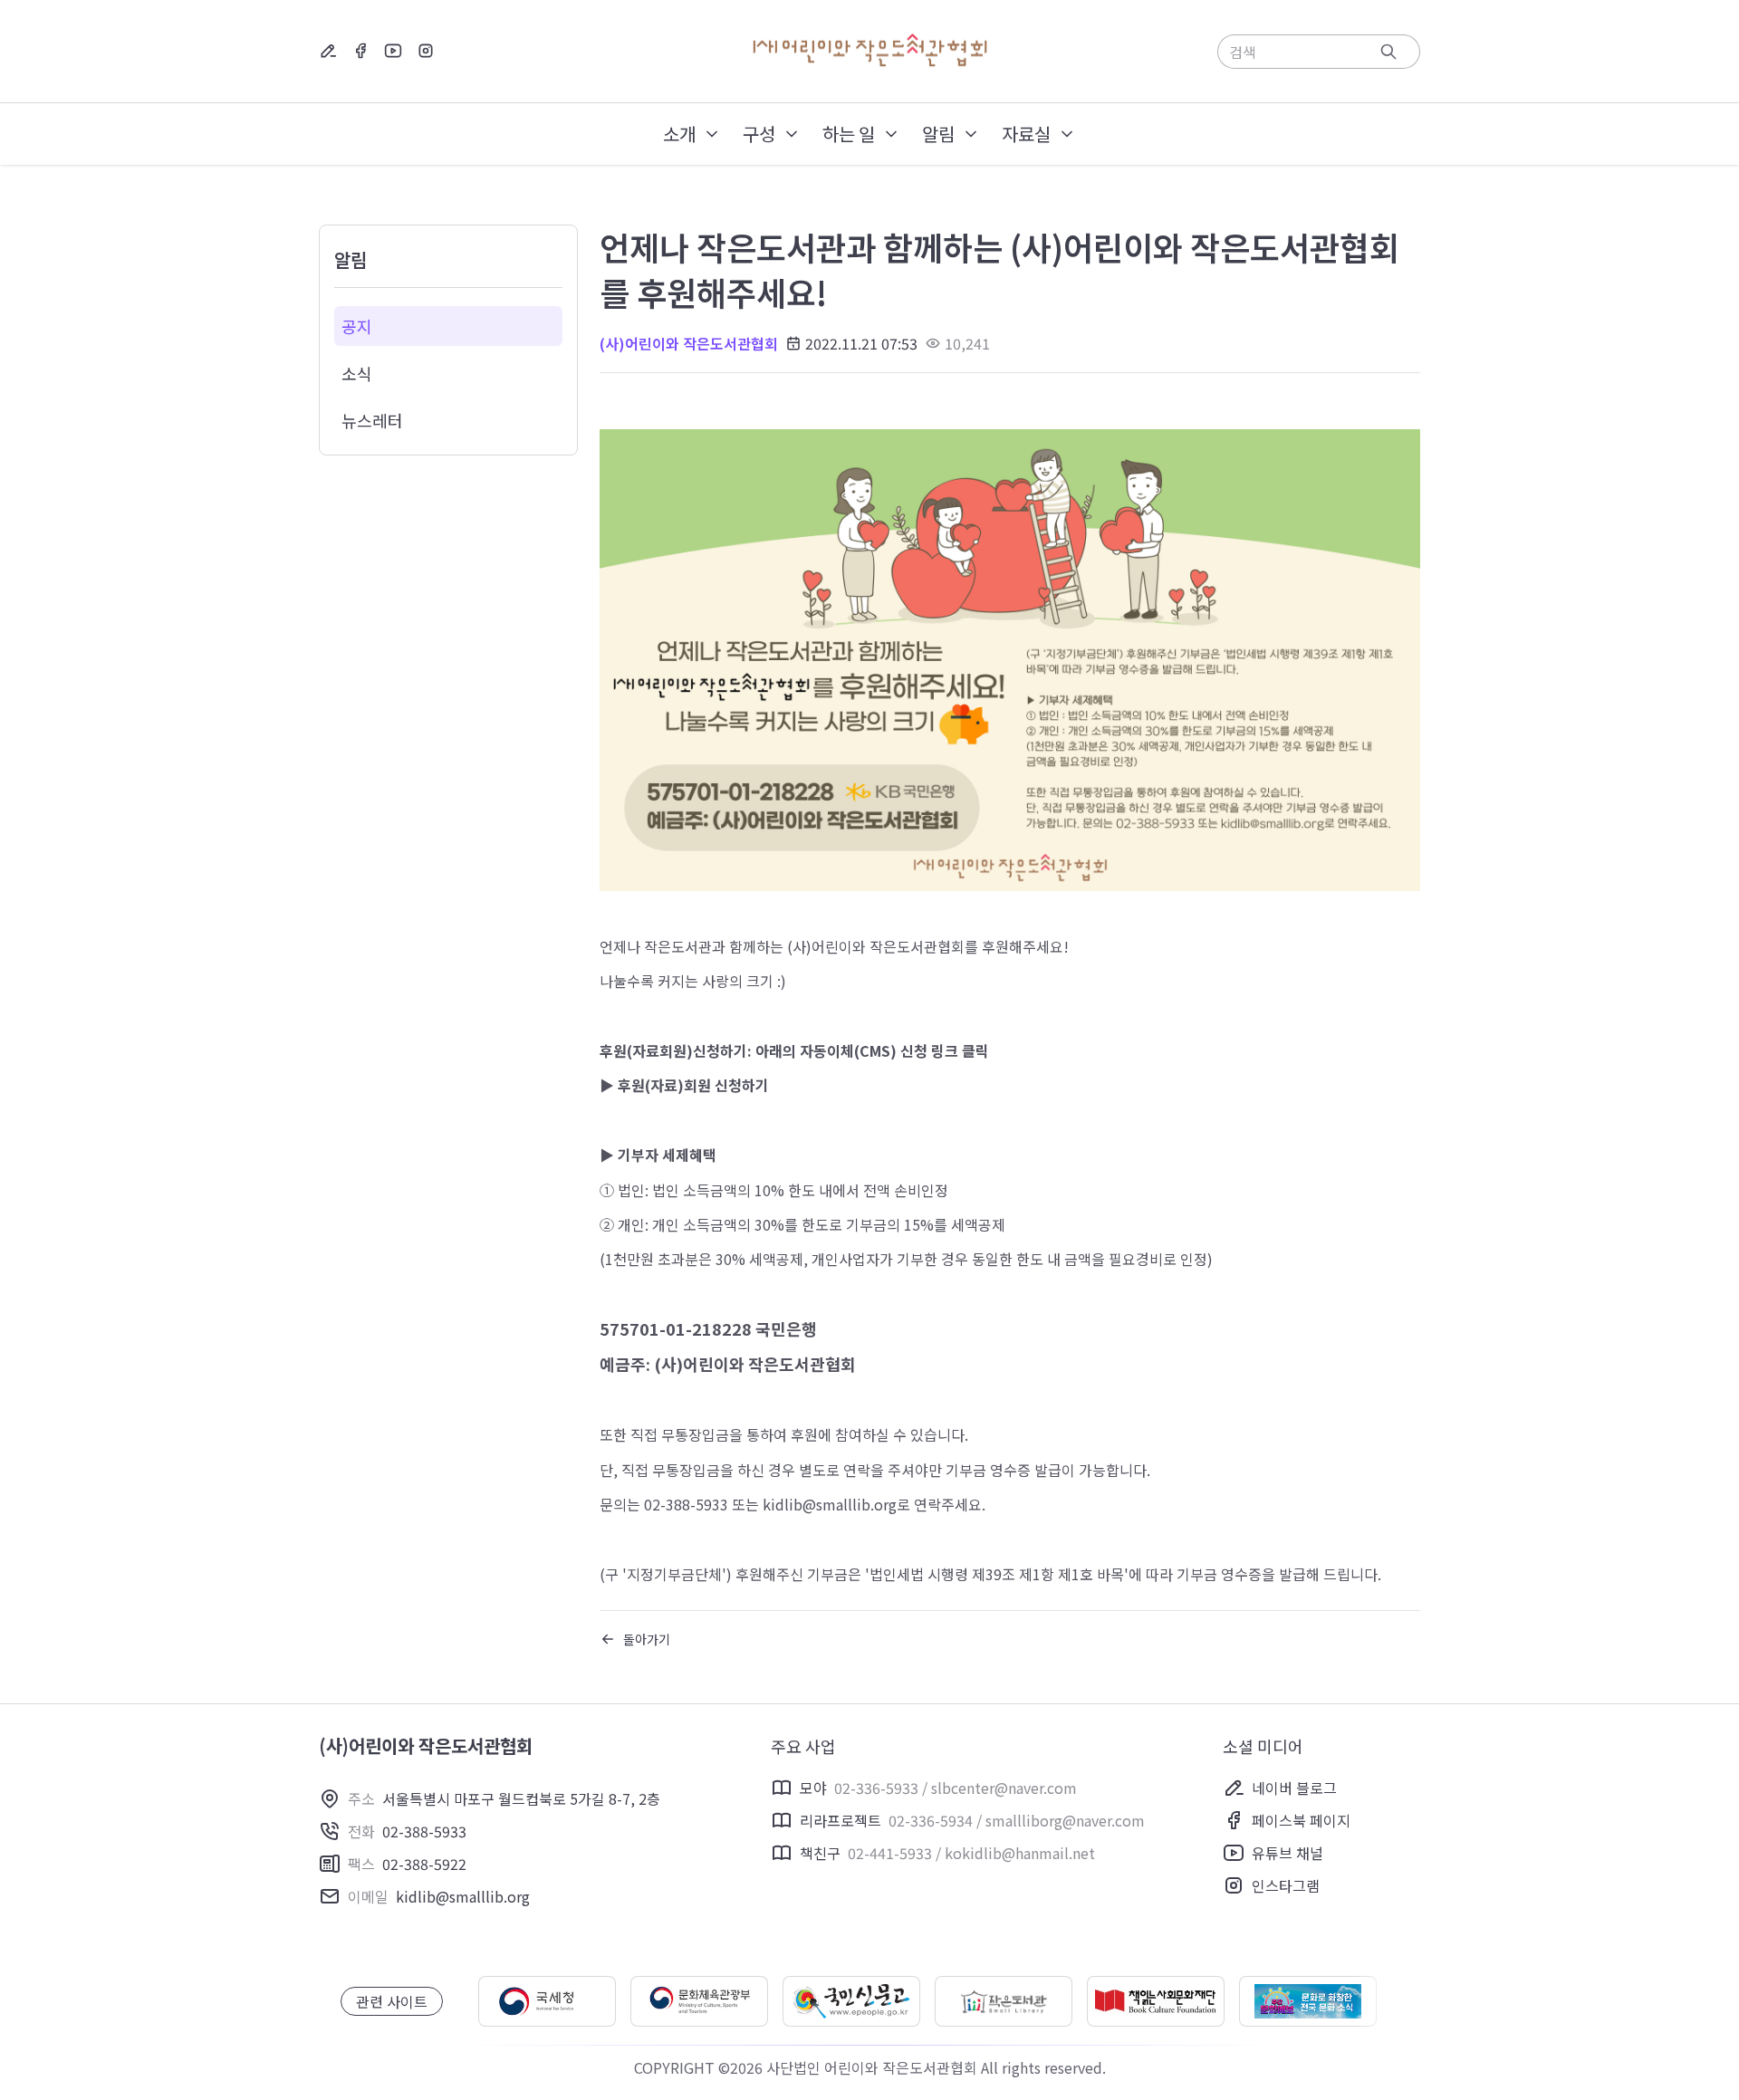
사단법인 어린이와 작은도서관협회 (872, 2067)
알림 (938, 134)
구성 (759, 134)
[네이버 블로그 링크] (328, 51)
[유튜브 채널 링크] (393, 51)
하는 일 (849, 134)
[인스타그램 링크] (426, 51)
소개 (679, 134)
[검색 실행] (1388, 52)
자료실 (1026, 134)
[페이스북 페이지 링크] (360, 51)
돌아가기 (647, 1639)
